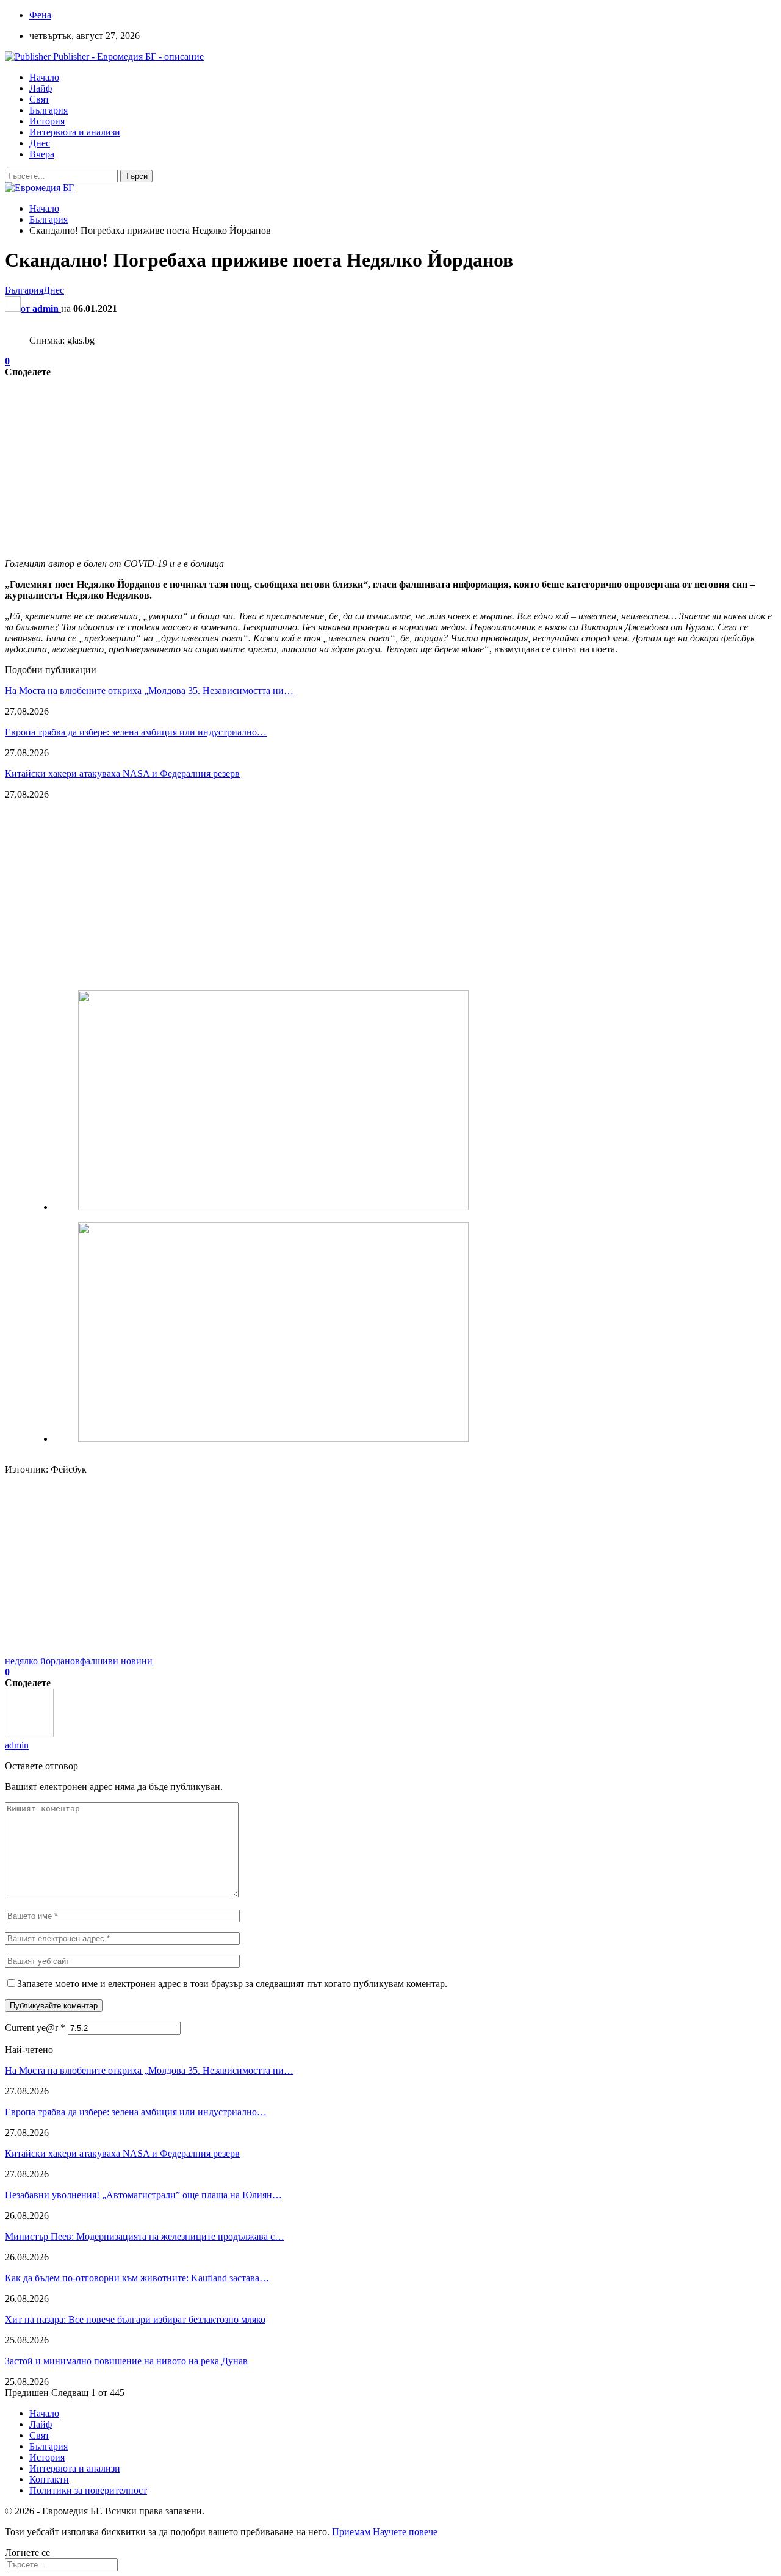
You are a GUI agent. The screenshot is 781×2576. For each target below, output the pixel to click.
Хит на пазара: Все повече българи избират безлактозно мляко (135, 2319)
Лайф (41, 88)
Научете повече (405, 2532)
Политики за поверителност (88, 2490)
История (47, 121)
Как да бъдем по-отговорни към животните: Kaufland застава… (137, 2278)
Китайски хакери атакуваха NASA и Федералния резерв (122, 774)
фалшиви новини (116, 1661)
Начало (44, 77)
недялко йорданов (42, 1661)
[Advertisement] (371, 463)
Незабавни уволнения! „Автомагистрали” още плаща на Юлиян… (143, 2195)
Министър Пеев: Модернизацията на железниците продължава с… (145, 2236)
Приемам (351, 2532)
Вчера (42, 154)
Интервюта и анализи (75, 132)
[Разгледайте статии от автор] (29, 1734)
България (49, 110)
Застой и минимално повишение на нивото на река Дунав (126, 2361)
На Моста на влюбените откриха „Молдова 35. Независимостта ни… (149, 691)
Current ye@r (35, 2028)
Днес (40, 143)
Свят (39, 99)
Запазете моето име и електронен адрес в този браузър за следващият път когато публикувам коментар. (232, 1984)
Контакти (49, 2479)
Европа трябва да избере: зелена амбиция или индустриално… (136, 732)
